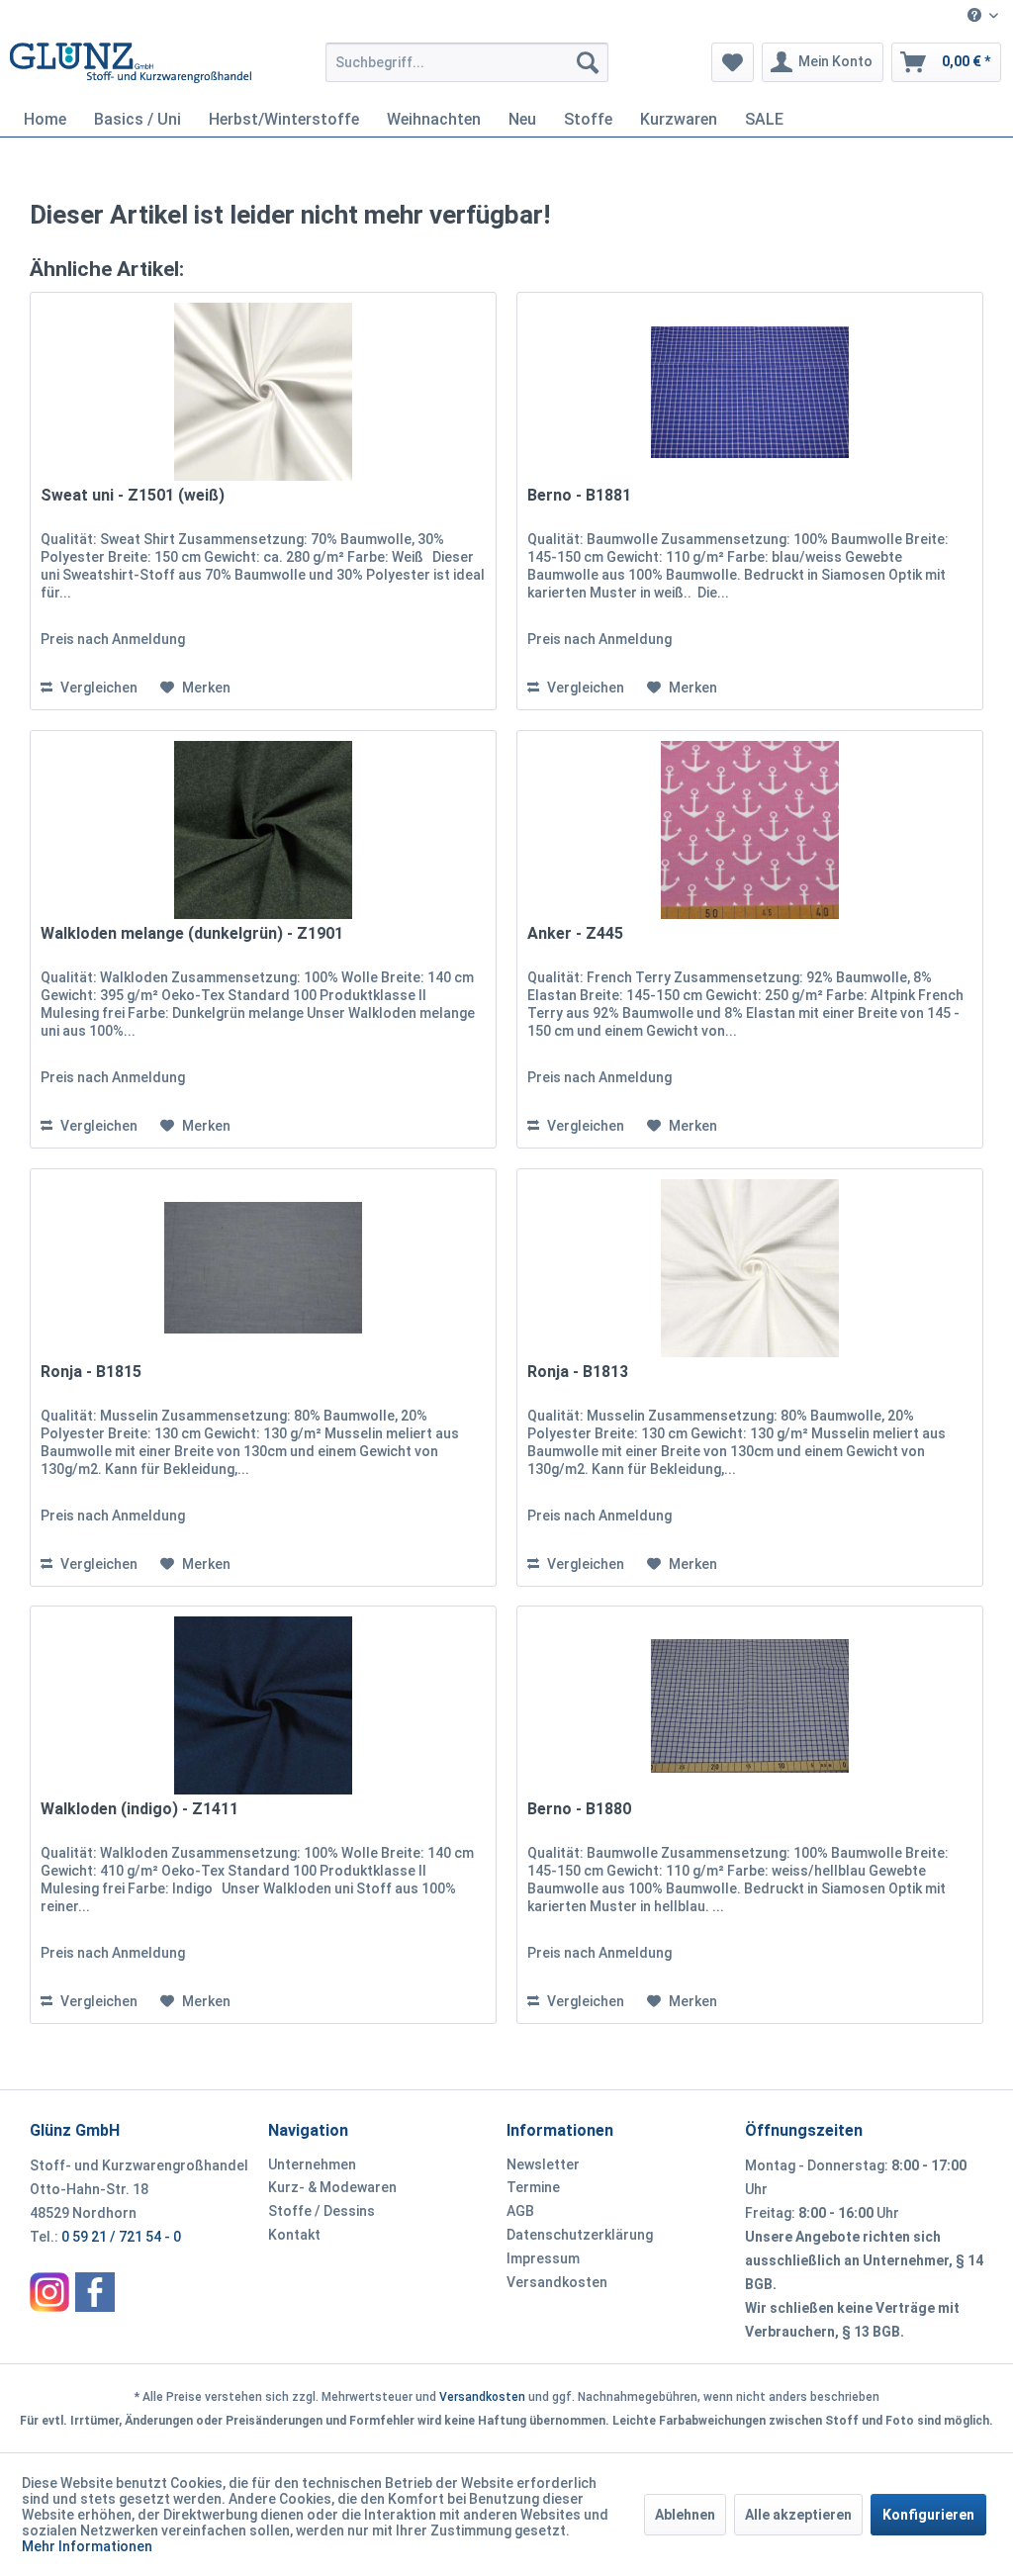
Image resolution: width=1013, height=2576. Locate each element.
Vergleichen (97, 688)
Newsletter (543, 2164)
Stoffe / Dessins (322, 2211)
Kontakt (294, 2235)
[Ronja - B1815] (263, 1268)
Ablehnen (685, 2515)
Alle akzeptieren (798, 2515)
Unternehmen (312, 2164)
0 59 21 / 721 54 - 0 (121, 2237)
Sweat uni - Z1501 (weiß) (133, 495)
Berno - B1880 (579, 1809)
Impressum (543, 2258)
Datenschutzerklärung (580, 2235)
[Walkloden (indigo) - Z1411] (263, 1705)
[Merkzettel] (733, 62)
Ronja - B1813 (578, 1372)
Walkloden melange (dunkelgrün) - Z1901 (192, 933)
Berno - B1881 (579, 495)
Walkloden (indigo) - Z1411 (139, 1809)
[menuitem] (983, 16)
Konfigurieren (928, 2515)
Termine (533, 2187)
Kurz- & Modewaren (332, 2187)
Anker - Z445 (575, 933)
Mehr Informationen (87, 2546)
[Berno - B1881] (750, 392)
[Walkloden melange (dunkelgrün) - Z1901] (263, 830)
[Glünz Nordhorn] (49, 2292)
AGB (520, 2211)
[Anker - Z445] (750, 830)
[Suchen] (588, 62)
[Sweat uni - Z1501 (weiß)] (263, 392)
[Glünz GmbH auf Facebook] (95, 2292)
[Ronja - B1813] (750, 1268)
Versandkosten (557, 2282)
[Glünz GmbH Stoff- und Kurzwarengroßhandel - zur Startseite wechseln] (131, 67)
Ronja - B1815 (91, 1372)
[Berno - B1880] (750, 1705)
